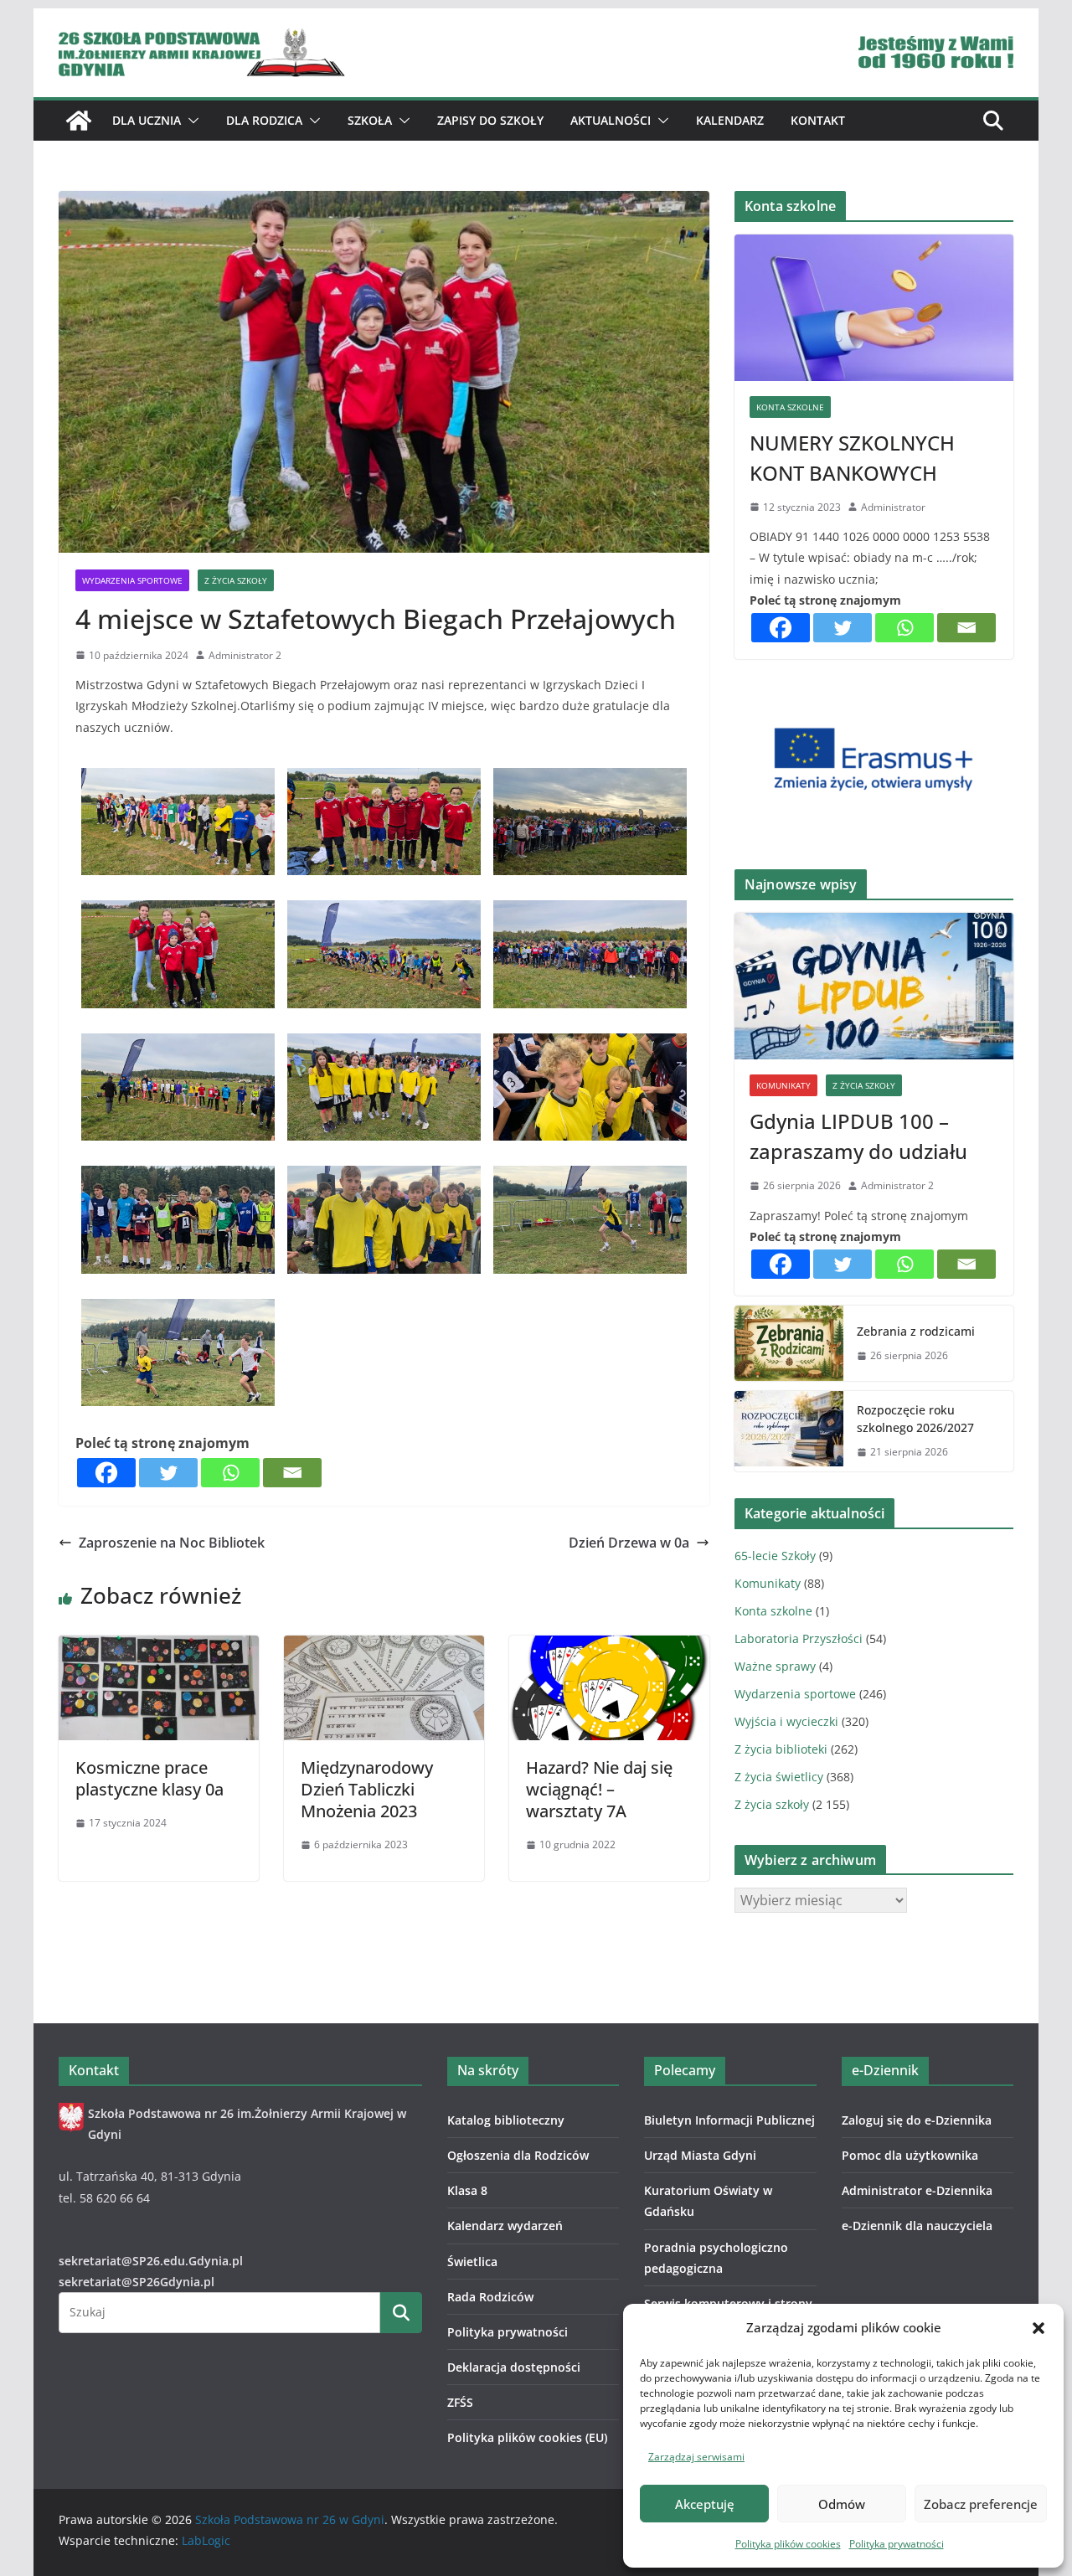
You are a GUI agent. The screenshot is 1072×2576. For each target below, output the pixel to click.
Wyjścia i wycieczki (786, 1721)
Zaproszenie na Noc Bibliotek (172, 1543)
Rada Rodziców (490, 2297)
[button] (1038, 2328)
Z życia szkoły (236, 580)
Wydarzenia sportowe (132, 580)
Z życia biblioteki (781, 1749)
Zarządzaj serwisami (696, 2457)
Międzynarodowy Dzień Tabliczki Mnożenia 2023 (367, 1789)
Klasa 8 (467, 2190)
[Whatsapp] (230, 1473)
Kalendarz (730, 120)
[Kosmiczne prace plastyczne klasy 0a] (159, 1647)
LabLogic (206, 2540)
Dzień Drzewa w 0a (629, 1543)
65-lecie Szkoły (775, 1556)
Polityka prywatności (897, 2544)
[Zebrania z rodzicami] (789, 1343)
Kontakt (818, 120)
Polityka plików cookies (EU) (527, 2437)
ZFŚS (460, 2402)
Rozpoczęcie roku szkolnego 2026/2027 (915, 1419)
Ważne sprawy (775, 1666)
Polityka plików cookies (788, 2544)
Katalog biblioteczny (506, 2120)
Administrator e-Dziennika (917, 2190)
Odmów (842, 2504)
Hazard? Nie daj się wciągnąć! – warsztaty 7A (599, 1789)
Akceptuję (705, 2504)
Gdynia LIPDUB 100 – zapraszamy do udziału (858, 1136)
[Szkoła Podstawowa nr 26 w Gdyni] (79, 121)
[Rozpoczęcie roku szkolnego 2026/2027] (789, 1431)
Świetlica (472, 2262)
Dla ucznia (147, 120)
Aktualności (611, 120)
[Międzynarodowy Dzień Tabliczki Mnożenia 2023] (384, 1647)
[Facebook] (106, 1473)
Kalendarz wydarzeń (505, 2226)
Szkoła (370, 120)
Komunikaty (783, 1085)
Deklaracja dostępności (514, 2367)
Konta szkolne (790, 407)
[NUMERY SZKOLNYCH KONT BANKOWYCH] (874, 308)
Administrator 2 (245, 655)
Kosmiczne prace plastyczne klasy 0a (149, 1778)
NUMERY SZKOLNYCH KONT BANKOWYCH (852, 458)
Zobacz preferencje (981, 2504)
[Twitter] (168, 1473)
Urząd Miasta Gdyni (700, 2155)
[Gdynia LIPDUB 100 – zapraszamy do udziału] (874, 986)
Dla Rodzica (264, 120)
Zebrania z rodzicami (916, 1331)
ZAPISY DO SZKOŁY (490, 120)
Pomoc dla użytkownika (910, 2155)
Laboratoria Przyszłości (799, 1638)
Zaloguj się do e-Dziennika (917, 2120)
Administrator (893, 507)
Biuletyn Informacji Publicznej (729, 2120)
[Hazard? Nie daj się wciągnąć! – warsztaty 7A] (609, 1647)
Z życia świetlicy (779, 1777)
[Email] (292, 1473)
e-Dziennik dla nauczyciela (917, 2226)
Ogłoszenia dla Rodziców (518, 2155)
